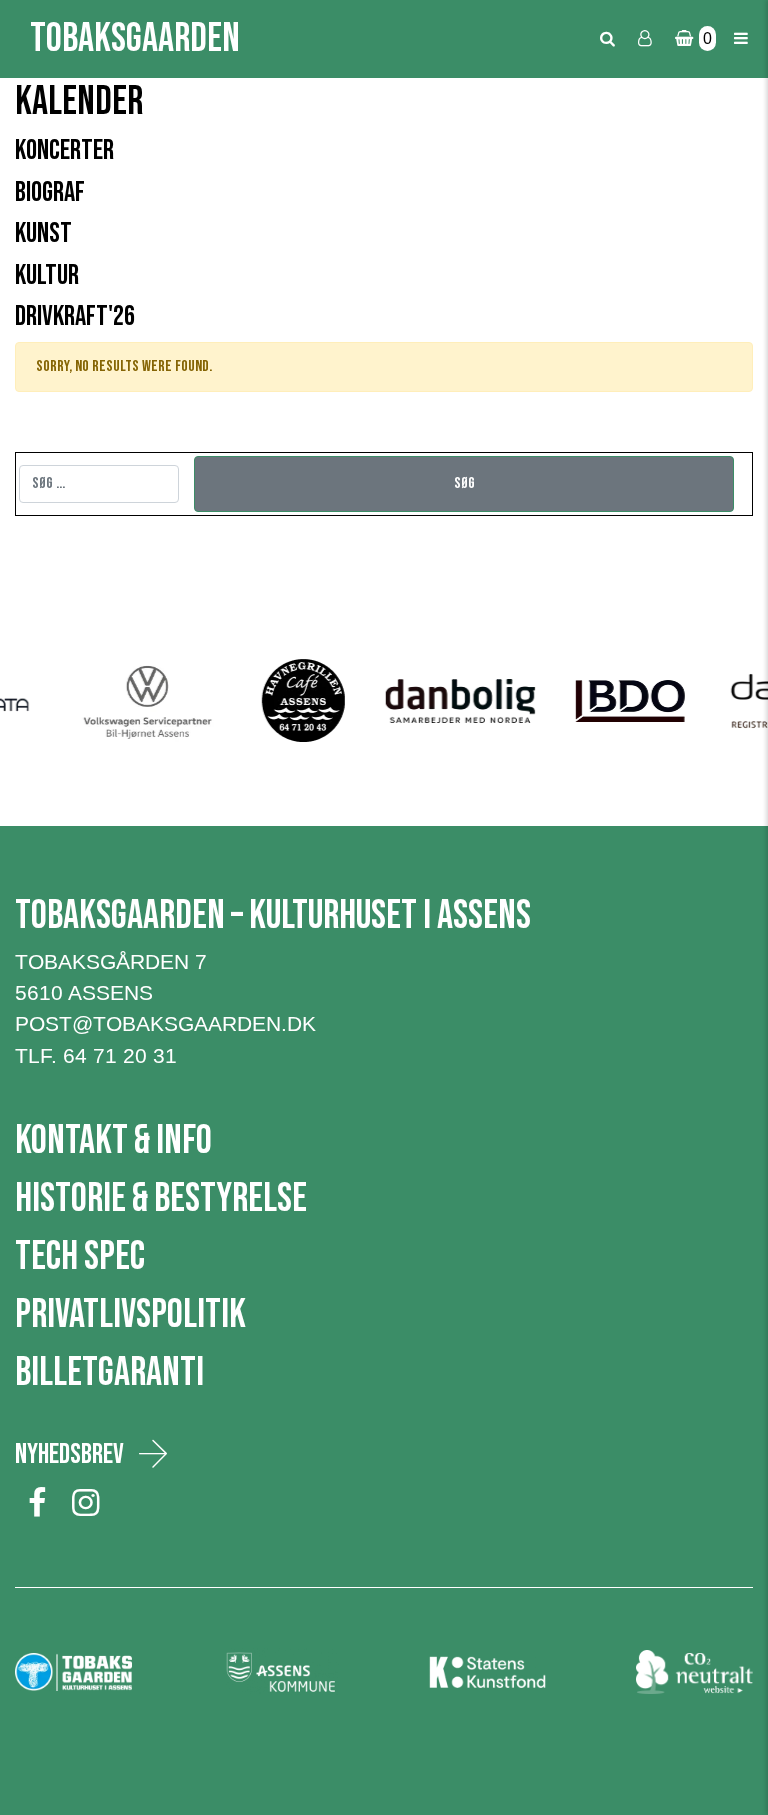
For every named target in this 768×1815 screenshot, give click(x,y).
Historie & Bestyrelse (161, 1199)
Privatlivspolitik (130, 1315)
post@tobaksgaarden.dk (165, 1023)
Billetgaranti (109, 1373)
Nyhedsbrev (69, 1454)
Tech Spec (80, 1257)
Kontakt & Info (113, 1141)
